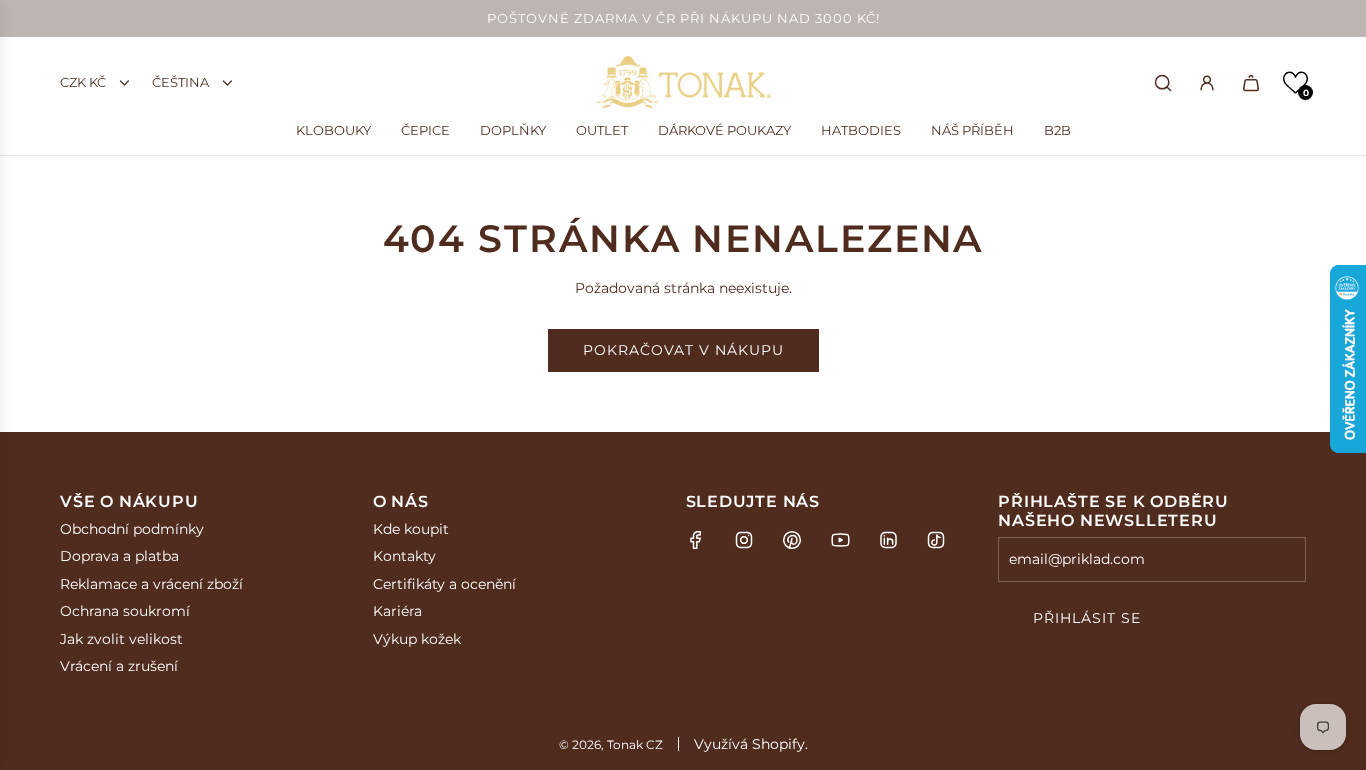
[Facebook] (696, 540)
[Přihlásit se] (1207, 83)
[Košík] (1251, 83)
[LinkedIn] (888, 540)
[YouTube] (840, 540)
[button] (1295, 82)
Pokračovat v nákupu (683, 350)
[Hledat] (1163, 83)
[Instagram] (744, 540)
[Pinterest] (792, 540)
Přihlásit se (1087, 618)
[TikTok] (936, 540)
